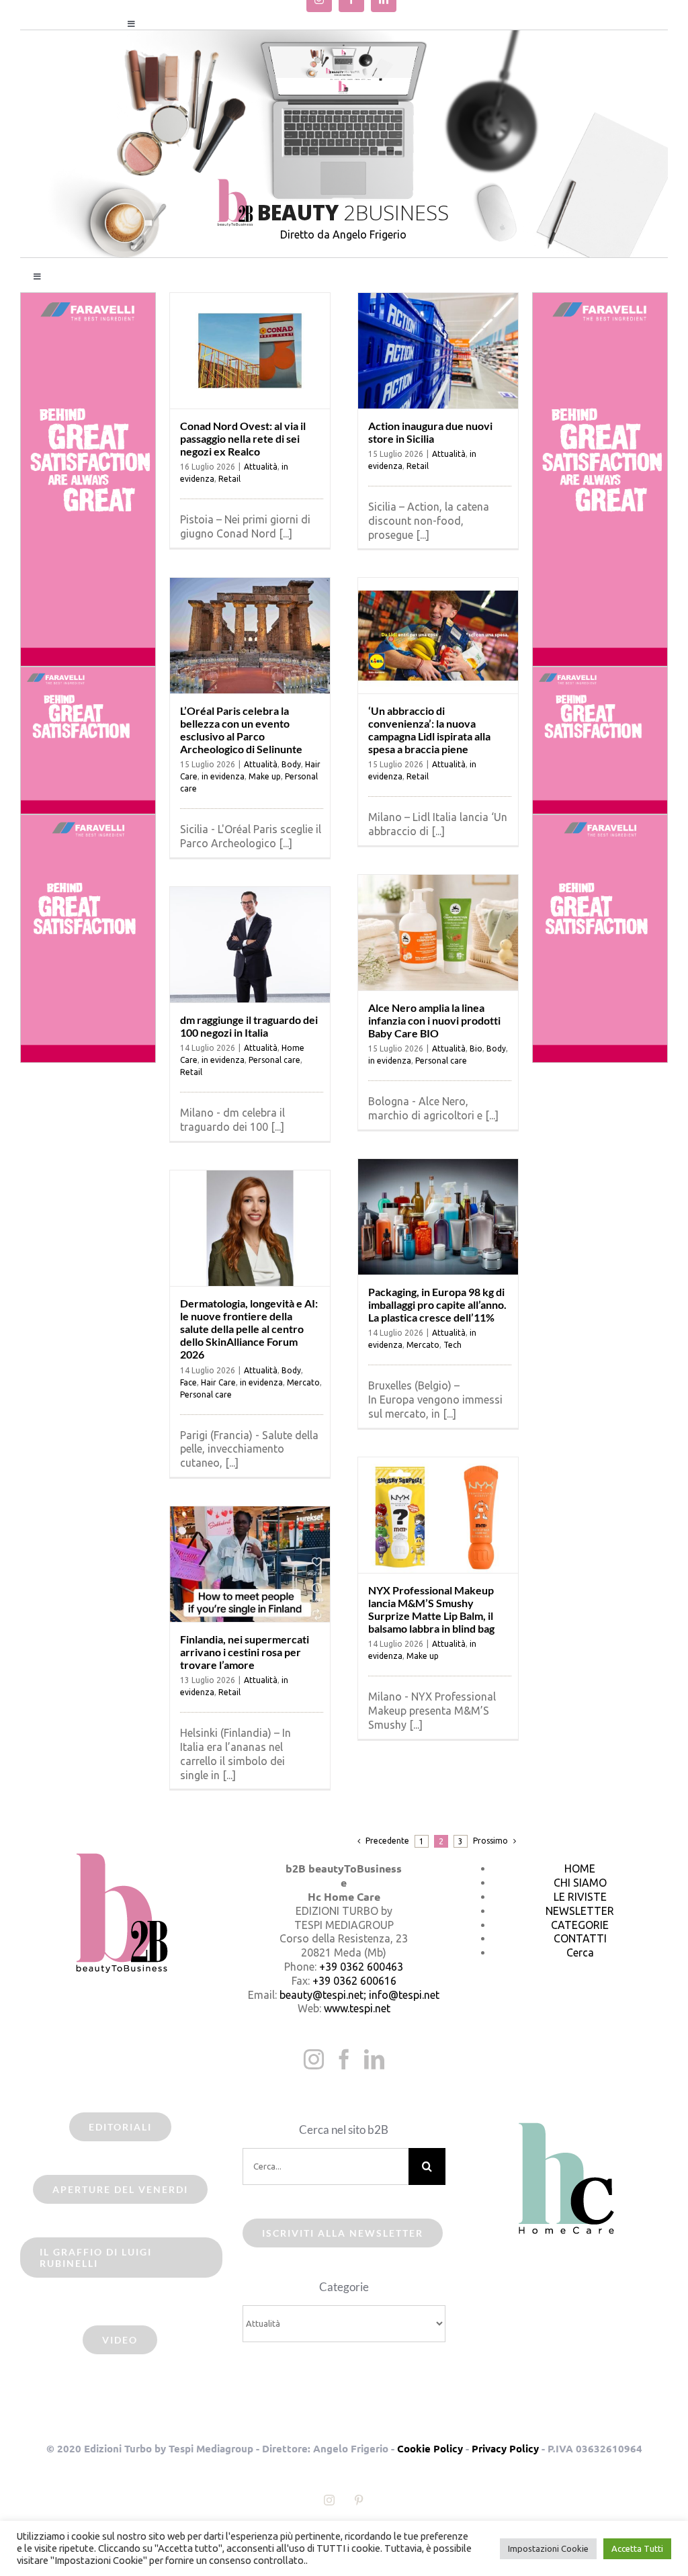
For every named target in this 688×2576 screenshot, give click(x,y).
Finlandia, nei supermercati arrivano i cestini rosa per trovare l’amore (245, 1652)
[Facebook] (344, 2059)
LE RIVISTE (580, 1897)
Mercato (423, 1345)
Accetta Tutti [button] (637, 2548)
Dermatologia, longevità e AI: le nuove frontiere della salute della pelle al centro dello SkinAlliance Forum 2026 (249, 1329)
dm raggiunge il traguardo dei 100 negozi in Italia (249, 1026)
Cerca (580, 1952)
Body (291, 764)
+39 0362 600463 (361, 1967)
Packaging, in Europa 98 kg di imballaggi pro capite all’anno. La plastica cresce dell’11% (437, 1304)
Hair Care (218, 1382)
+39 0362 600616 (354, 1981)
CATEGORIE (580, 1925)
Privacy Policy (505, 2448)
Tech (453, 1345)
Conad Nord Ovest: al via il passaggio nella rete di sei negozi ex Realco (243, 438)
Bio (476, 1048)
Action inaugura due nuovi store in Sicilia (430, 432)
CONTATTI (580, 1938)
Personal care (441, 1061)
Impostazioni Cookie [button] (548, 2548)
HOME (580, 1869)
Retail (229, 479)
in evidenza (223, 776)
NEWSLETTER (580, 1911)
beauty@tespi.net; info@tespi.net (359, 1995)
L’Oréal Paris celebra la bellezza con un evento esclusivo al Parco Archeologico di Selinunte (241, 730)
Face (188, 1382)
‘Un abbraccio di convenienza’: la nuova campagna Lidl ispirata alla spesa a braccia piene (429, 730)
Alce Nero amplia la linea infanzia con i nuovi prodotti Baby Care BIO (434, 1020)
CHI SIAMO (580, 1883)
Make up (265, 776)
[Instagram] (314, 2059)
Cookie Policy (430, 2448)
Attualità (261, 467)
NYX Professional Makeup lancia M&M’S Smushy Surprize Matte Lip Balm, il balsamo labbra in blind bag (431, 1609)
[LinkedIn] (374, 2059)
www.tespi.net (357, 2008)
